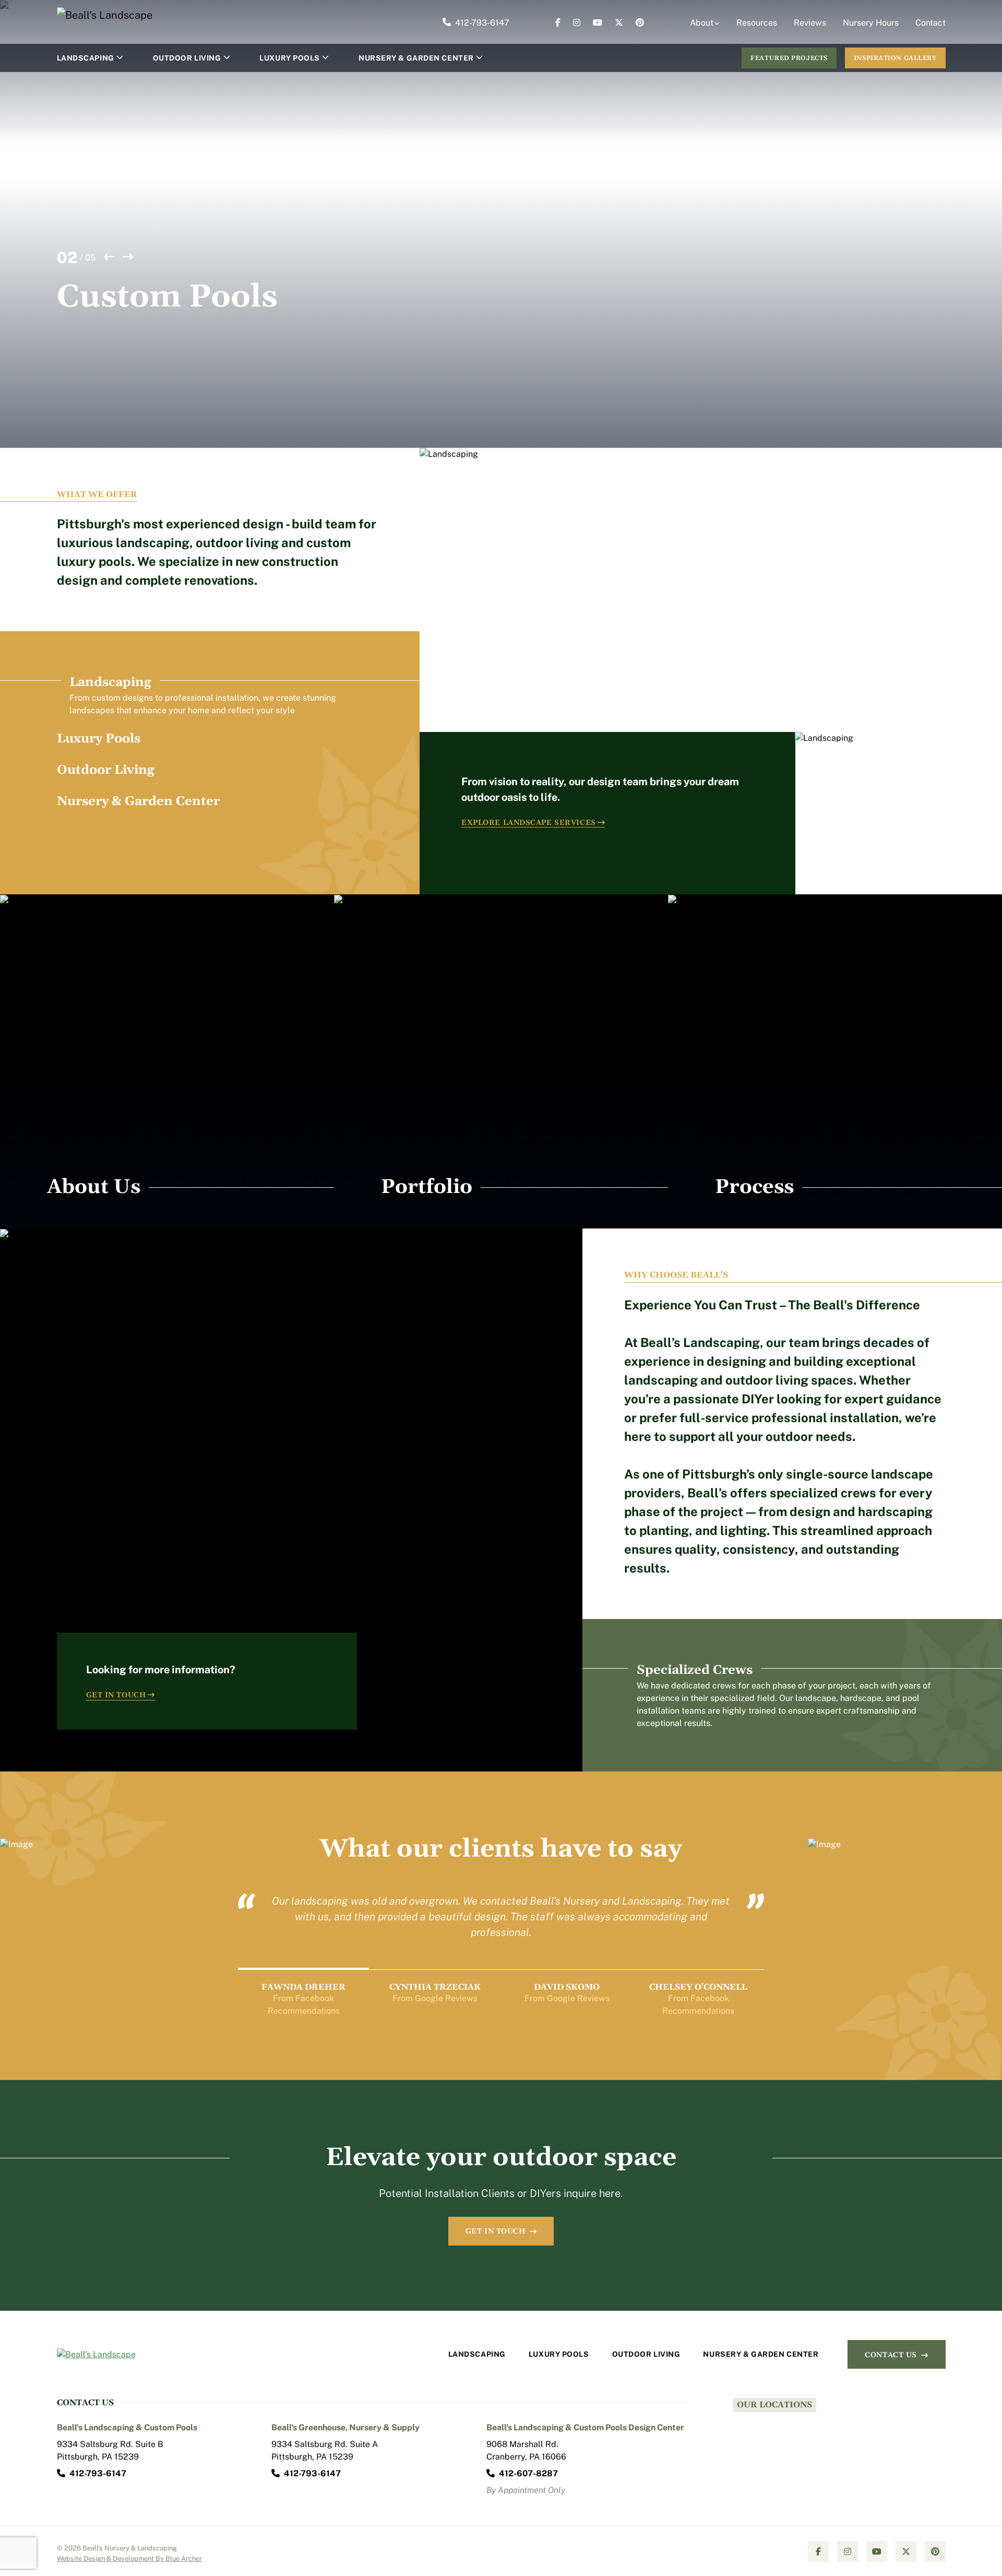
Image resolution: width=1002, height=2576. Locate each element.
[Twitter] (619, 23)
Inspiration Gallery (895, 58)
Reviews (810, 23)
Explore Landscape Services (529, 823)
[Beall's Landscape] (109, 15)
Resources (757, 23)
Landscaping (86, 58)
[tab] (218, 695)
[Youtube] (598, 23)
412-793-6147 (482, 23)
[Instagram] (577, 23)
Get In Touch (116, 1695)
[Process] (835, 1061)
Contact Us (891, 2355)
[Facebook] (558, 23)
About (702, 23)
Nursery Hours (871, 23)
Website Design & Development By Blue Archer (129, 2559)
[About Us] (167, 1061)
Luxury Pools (290, 58)
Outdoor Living (187, 58)
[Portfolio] (501, 1061)
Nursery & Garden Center (416, 58)
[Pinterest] (640, 23)
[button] (120, 58)
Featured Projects (789, 58)
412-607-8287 (528, 2473)
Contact (931, 23)
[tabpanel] (711, 671)
